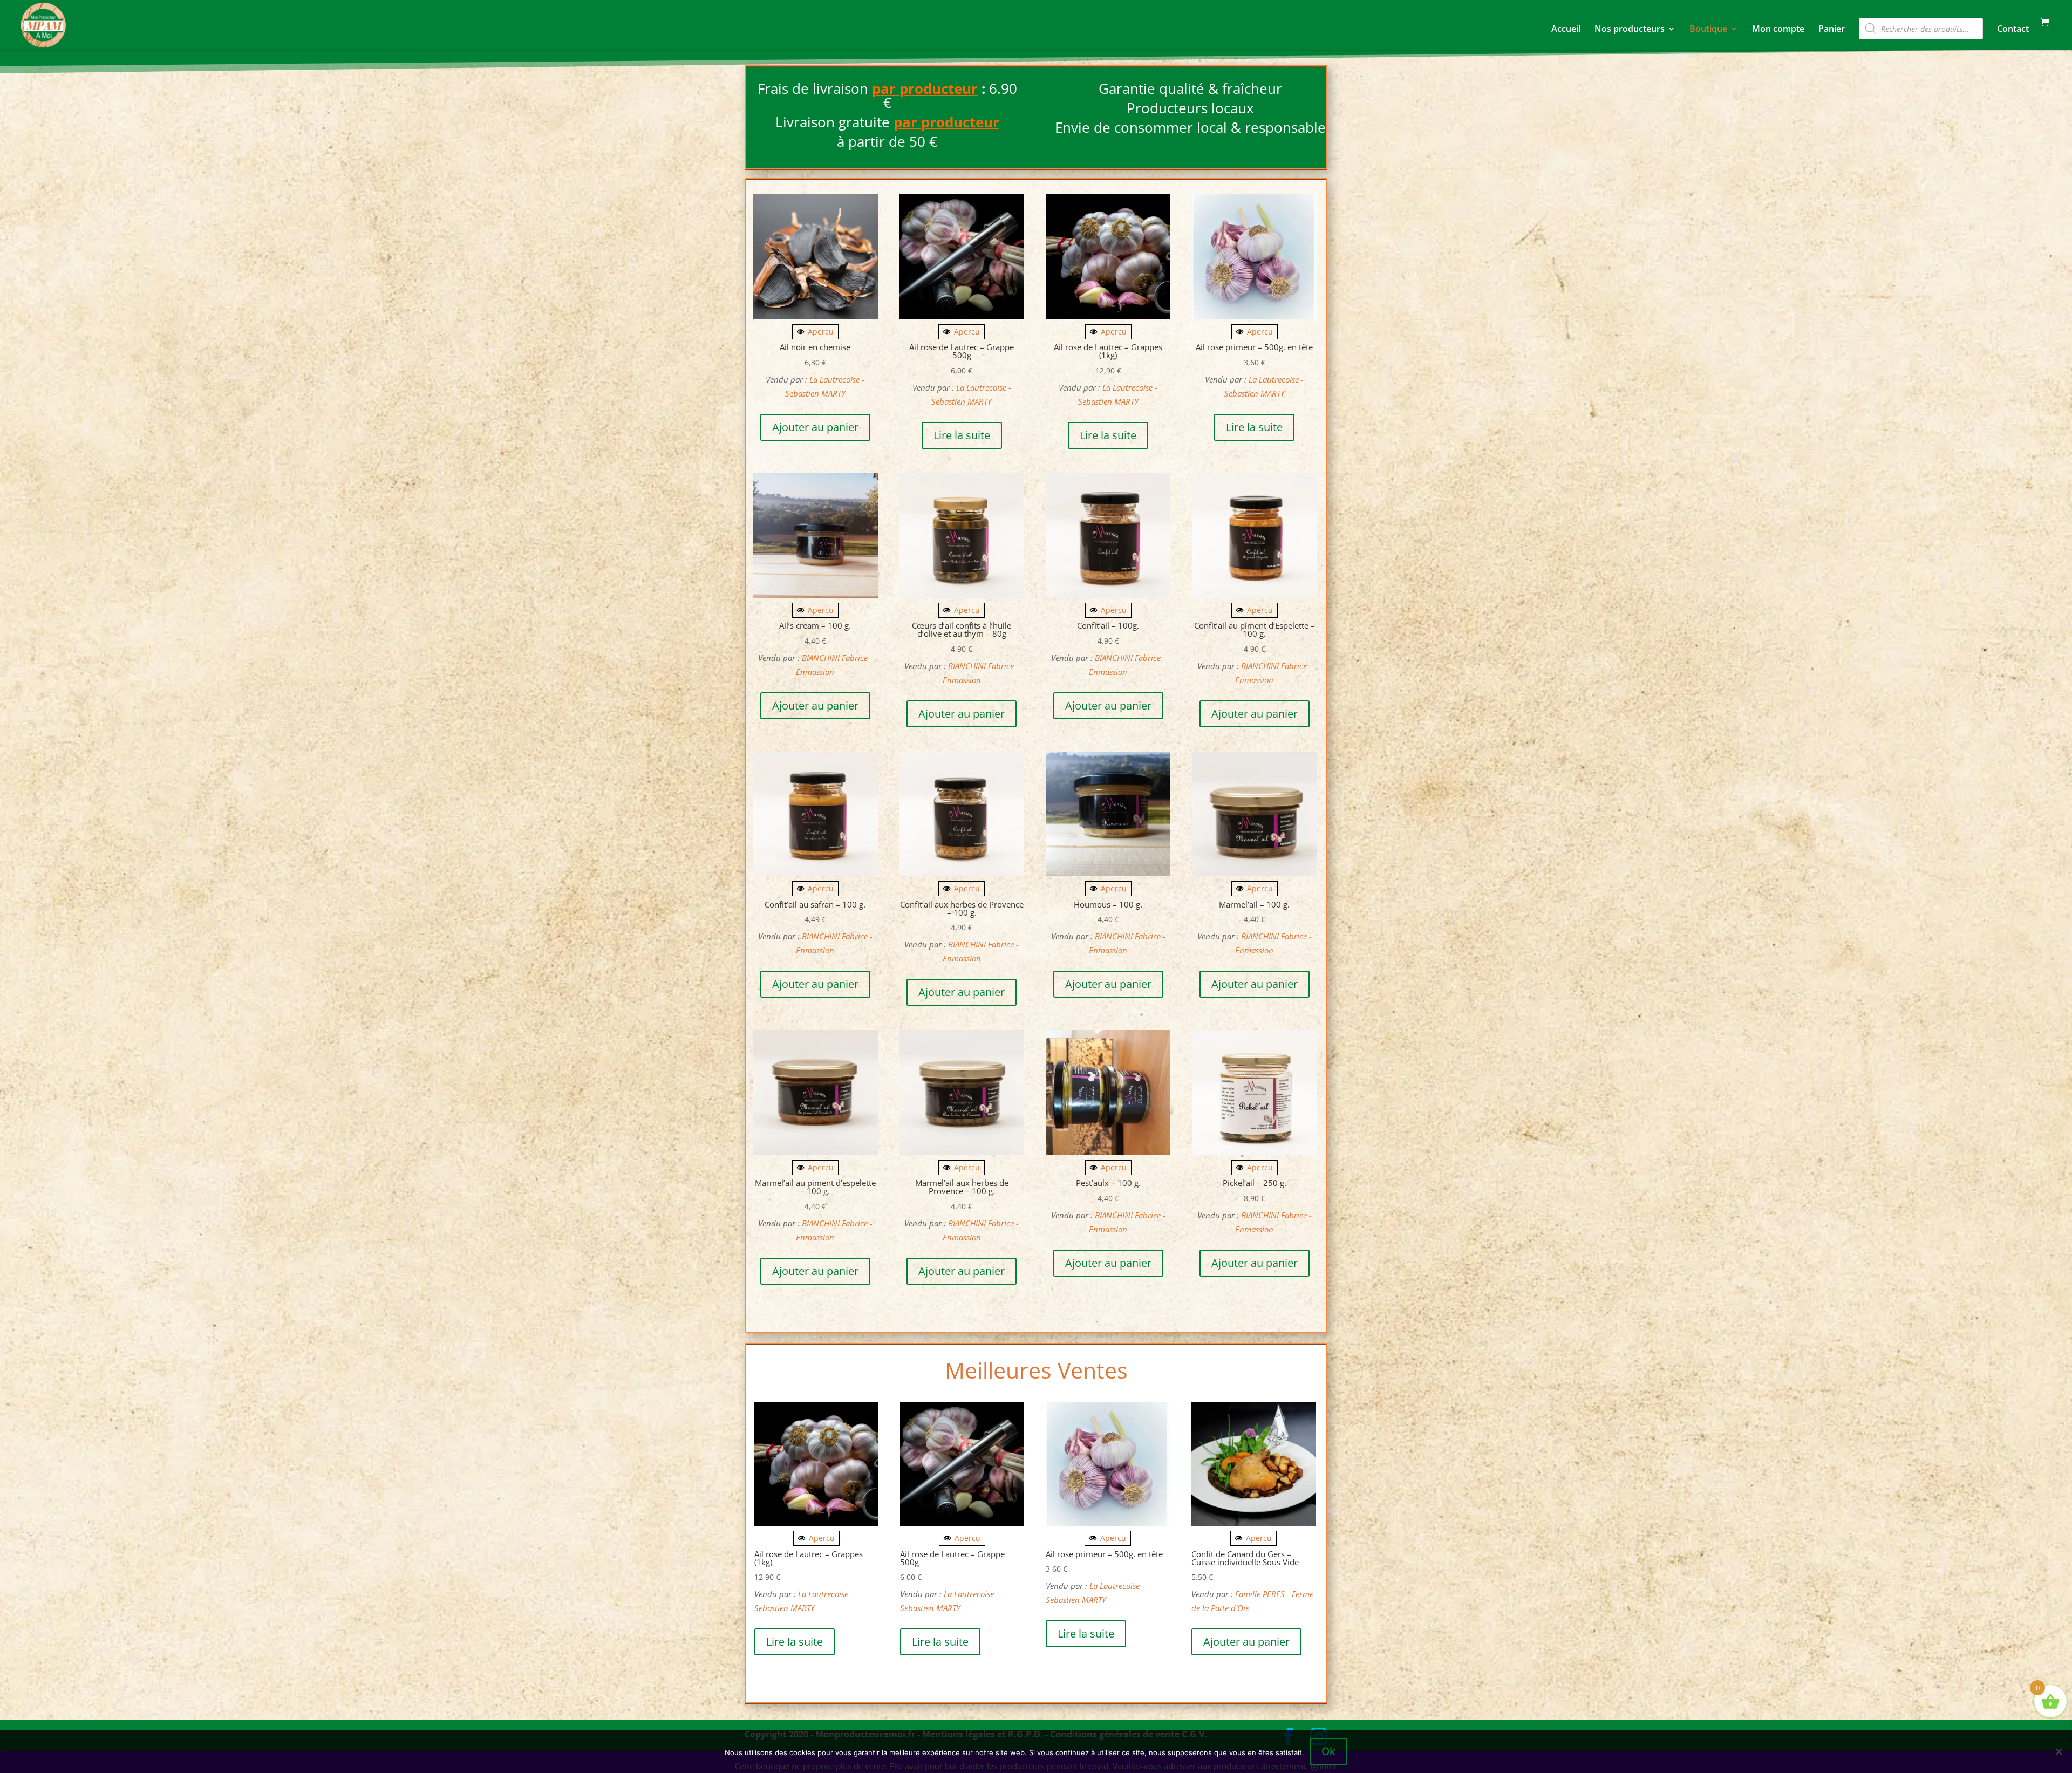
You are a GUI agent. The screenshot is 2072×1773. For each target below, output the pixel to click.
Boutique (1708, 30)
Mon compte (1778, 30)
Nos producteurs (1630, 30)
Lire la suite (962, 435)
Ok (1328, 1751)
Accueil (1566, 30)
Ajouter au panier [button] (815, 427)
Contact (2013, 30)
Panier (1832, 30)
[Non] (2059, 1751)
